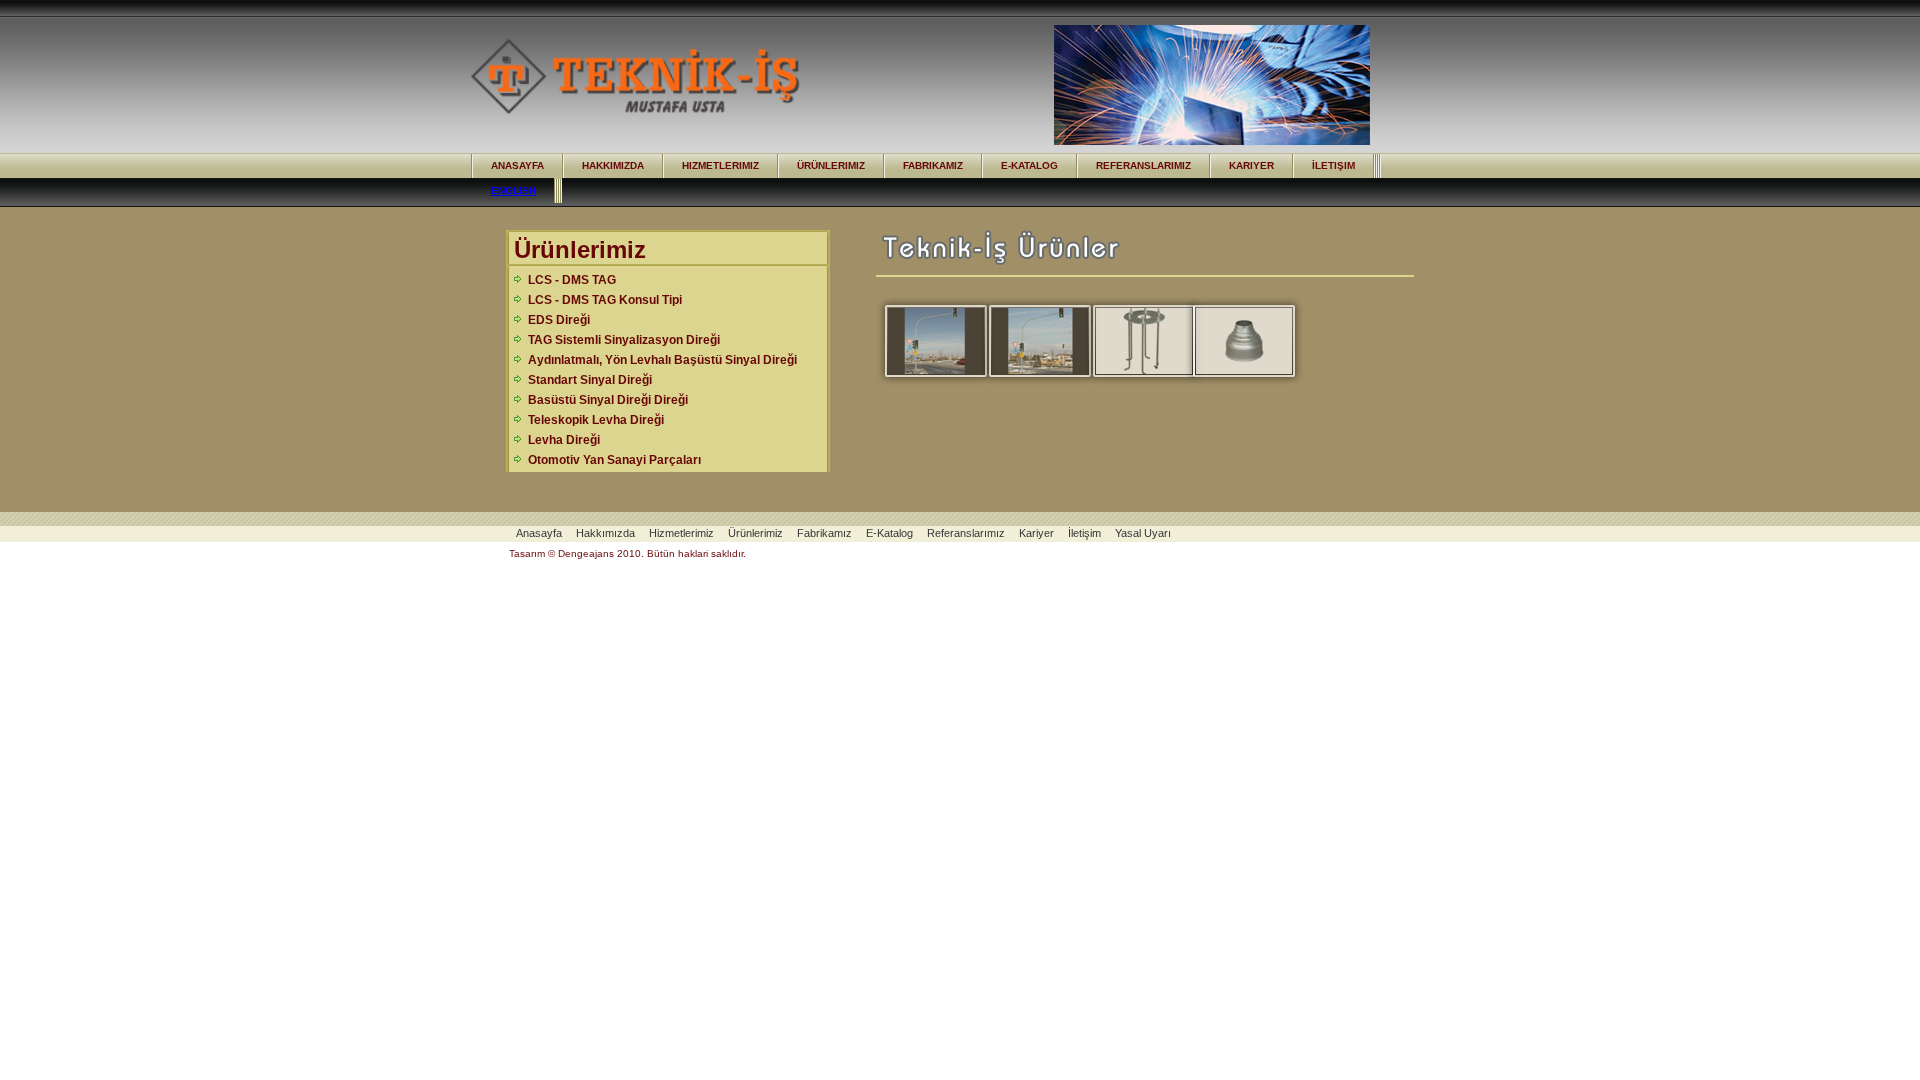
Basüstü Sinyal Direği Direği (608, 400)
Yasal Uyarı (1143, 533)
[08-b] (926, 341)
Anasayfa (517, 165)
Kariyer (1251, 165)
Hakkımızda (613, 165)
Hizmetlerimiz (720, 165)
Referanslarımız (1143, 165)
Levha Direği (564, 440)
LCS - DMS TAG (572, 280)
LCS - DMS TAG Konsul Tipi (605, 300)
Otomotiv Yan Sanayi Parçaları (614, 460)
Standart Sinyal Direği (590, 380)
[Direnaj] (1134, 341)
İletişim (1333, 165)
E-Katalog (1029, 165)
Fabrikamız (933, 165)
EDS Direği (559, 320)
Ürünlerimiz (831, 165)
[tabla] (1234, 341)
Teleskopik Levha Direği (596, 420)
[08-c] (1030, 341)
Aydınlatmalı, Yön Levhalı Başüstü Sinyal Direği (662, 360)
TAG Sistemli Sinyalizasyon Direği (624, 340)
